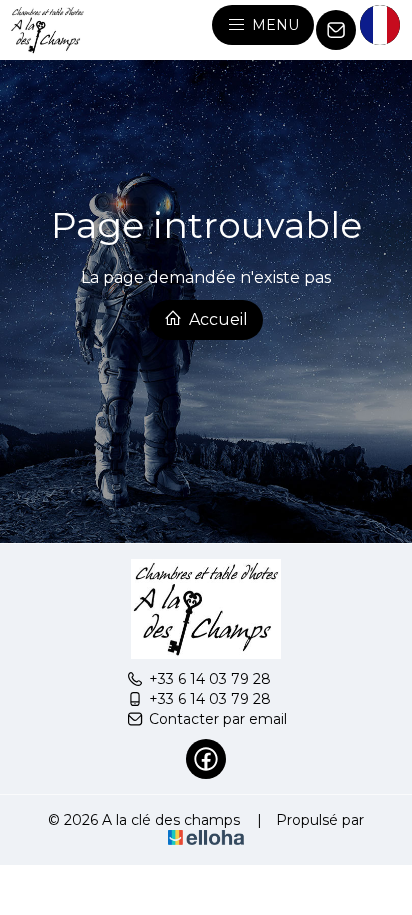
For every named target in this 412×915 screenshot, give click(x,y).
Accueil (216, 319)
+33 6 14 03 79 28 (210, 679)
